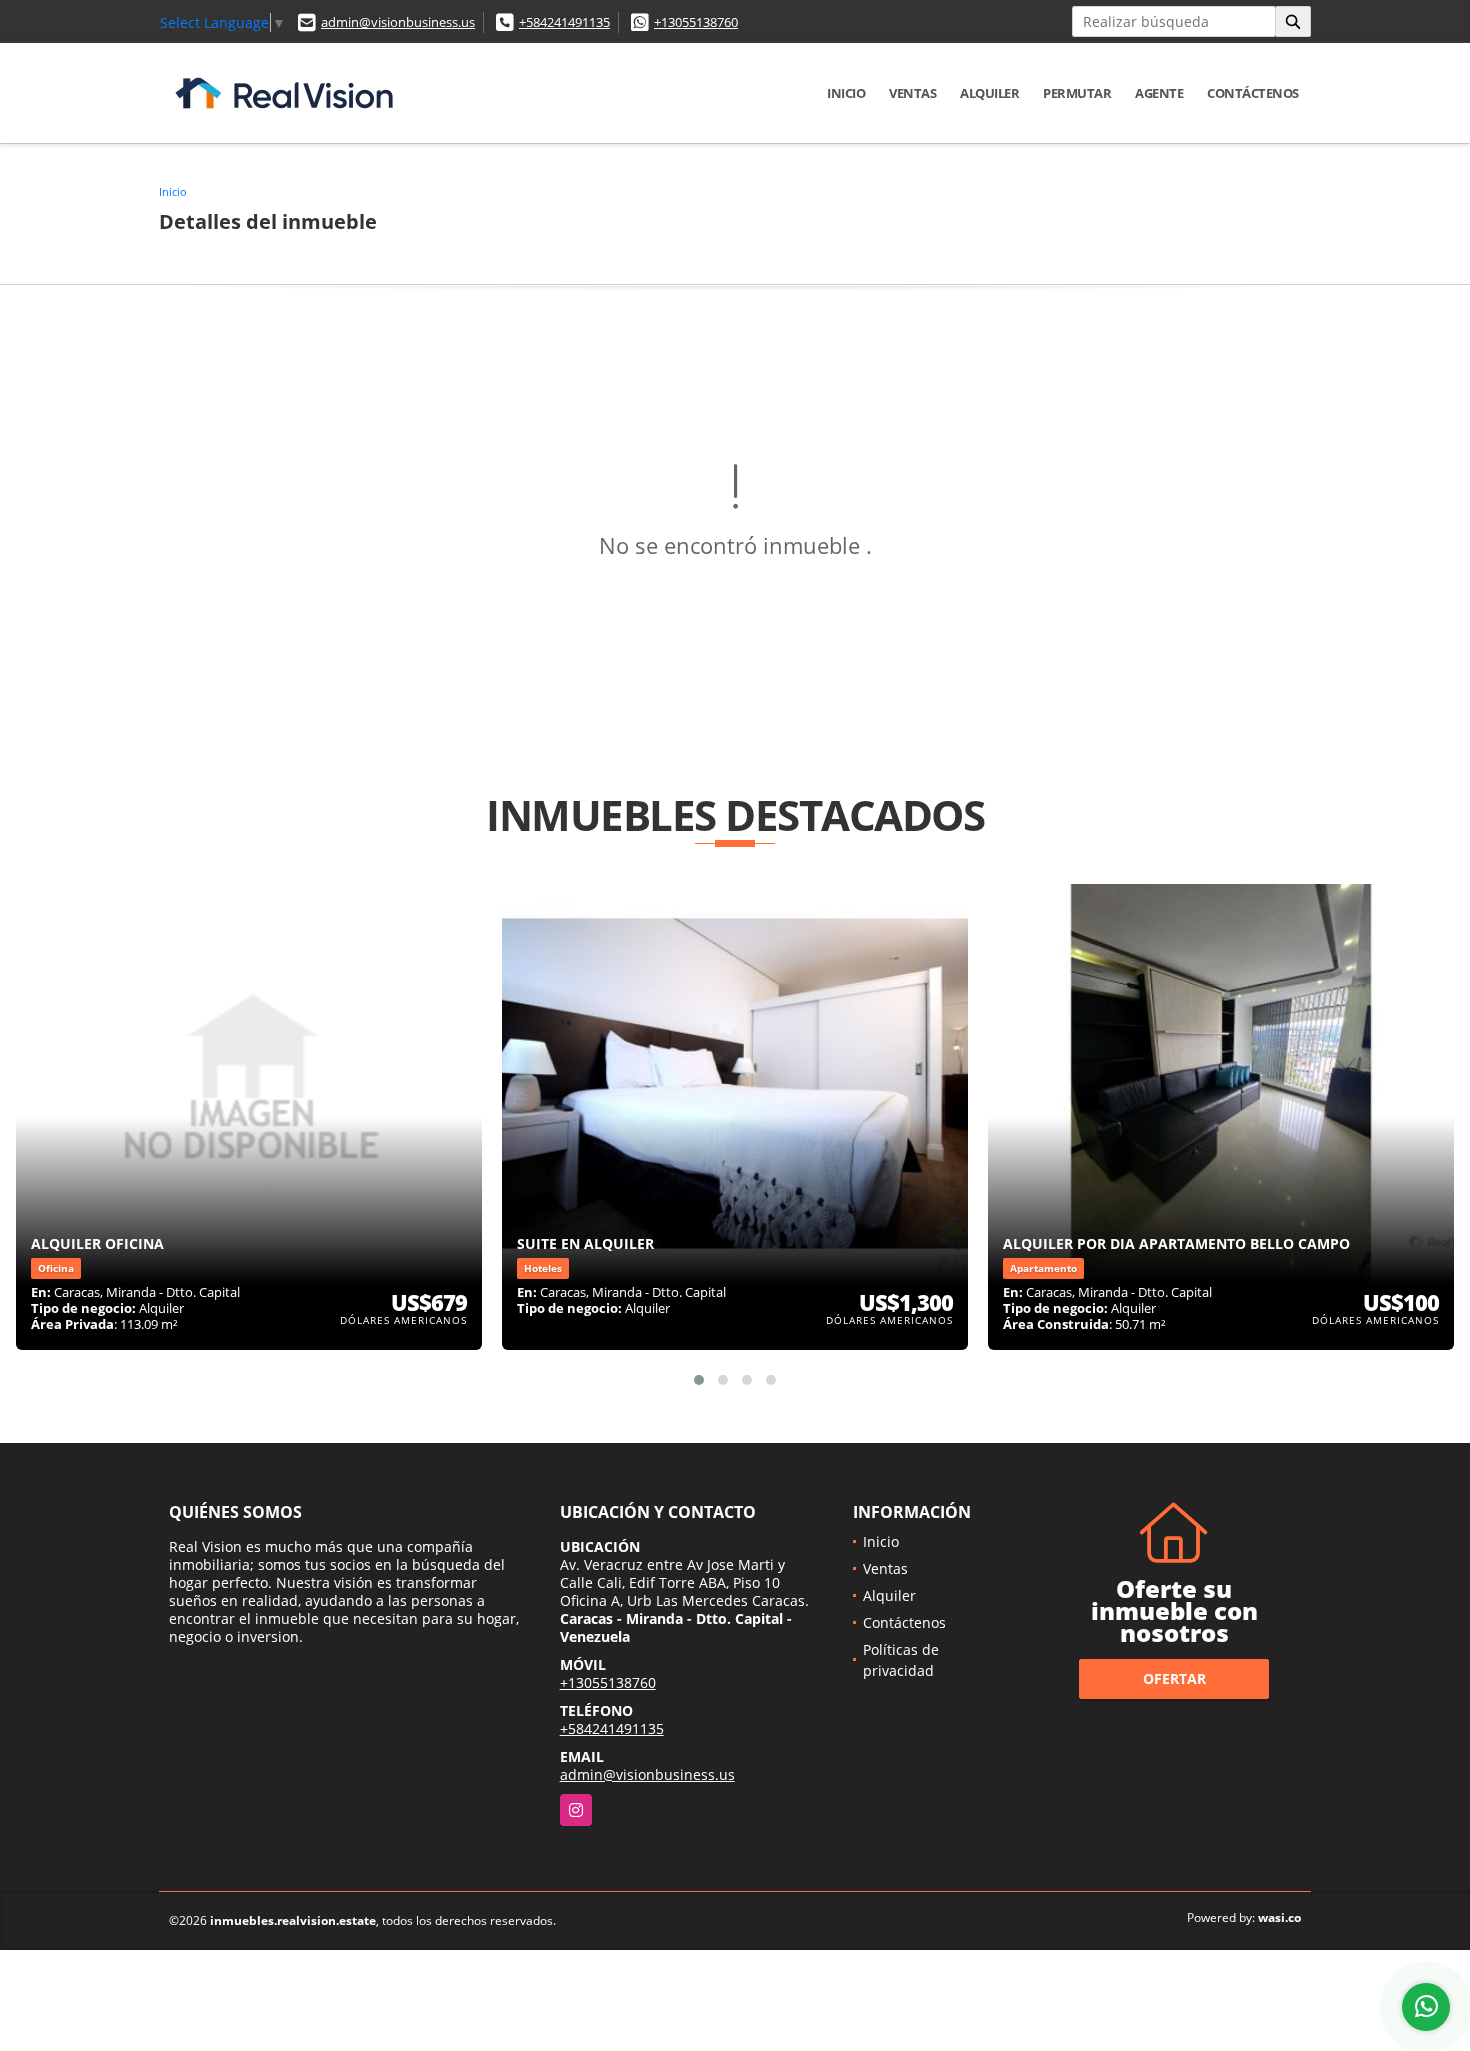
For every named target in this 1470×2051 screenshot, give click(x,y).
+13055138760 (696, 22)
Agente (1159, 93)
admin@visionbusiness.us (398, 22)
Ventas (912, 93)
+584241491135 (564, 22)
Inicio (846, 93)
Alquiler (989, 93)
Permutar (1077, 93)
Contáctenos (1253, 93)
